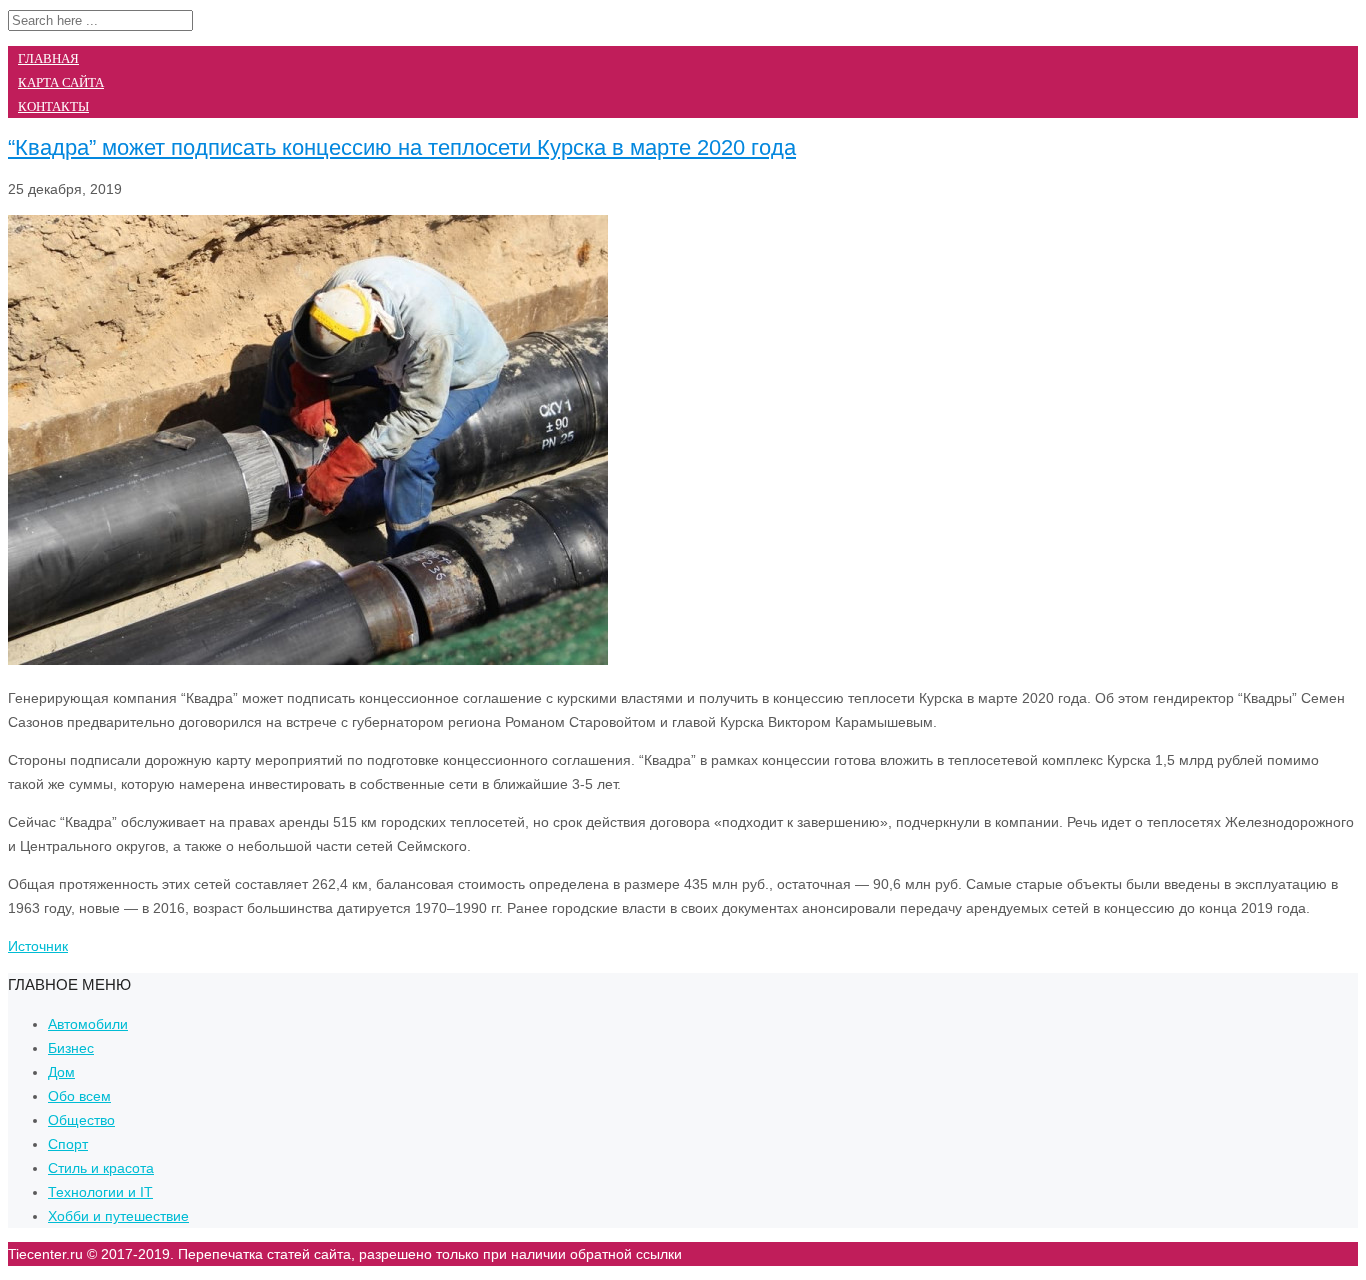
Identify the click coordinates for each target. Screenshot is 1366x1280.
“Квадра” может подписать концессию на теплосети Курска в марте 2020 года (402, 147)
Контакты (53, 106)
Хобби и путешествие (118, 1216)
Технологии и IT (100, 1192)
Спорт (68, 1144)
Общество (81, 1120)
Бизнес (71, 1048)
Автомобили (88, 1024)
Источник (38, 946)
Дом (61, 1072)
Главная (48, 58)
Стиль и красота (101, 1168)
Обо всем (79, 1096)
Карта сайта (61, 82)
